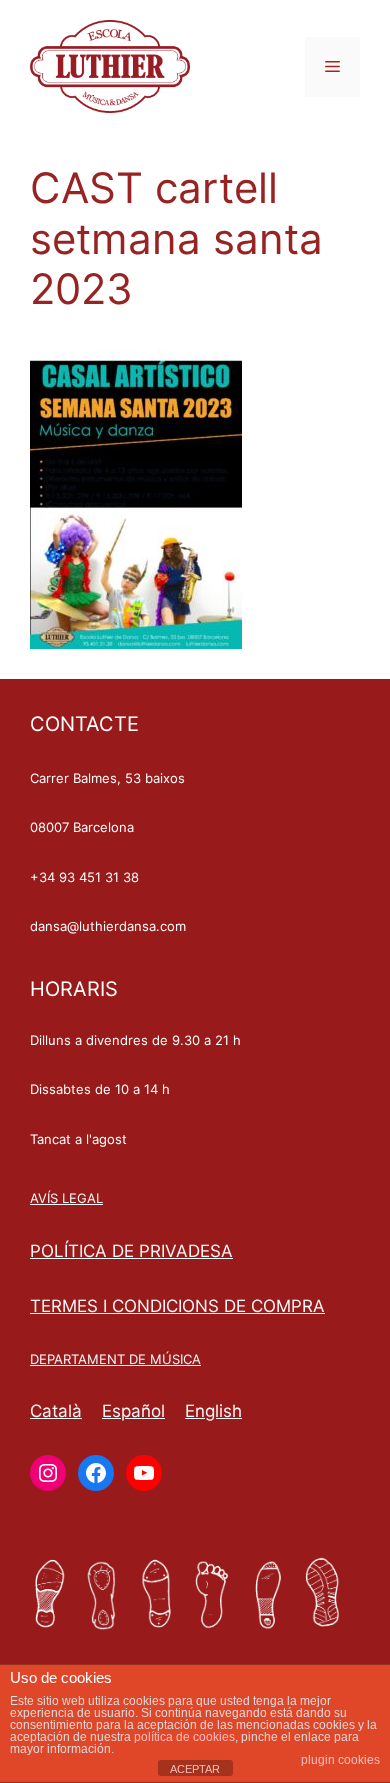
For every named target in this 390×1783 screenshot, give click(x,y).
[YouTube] (144, 1473)
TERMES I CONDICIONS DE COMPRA (177, 1306)
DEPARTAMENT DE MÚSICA (115, 1359)
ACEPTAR (195, 1769)
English (213, 1411)
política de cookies (184, 1737)
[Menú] (332, 67)
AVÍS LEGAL (66, 1198)
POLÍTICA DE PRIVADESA (131, 1251)
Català (56, 1411)
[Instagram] (48, 1473)
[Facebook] (96, 1473)
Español (133, 1411)
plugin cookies (340, 1760)
